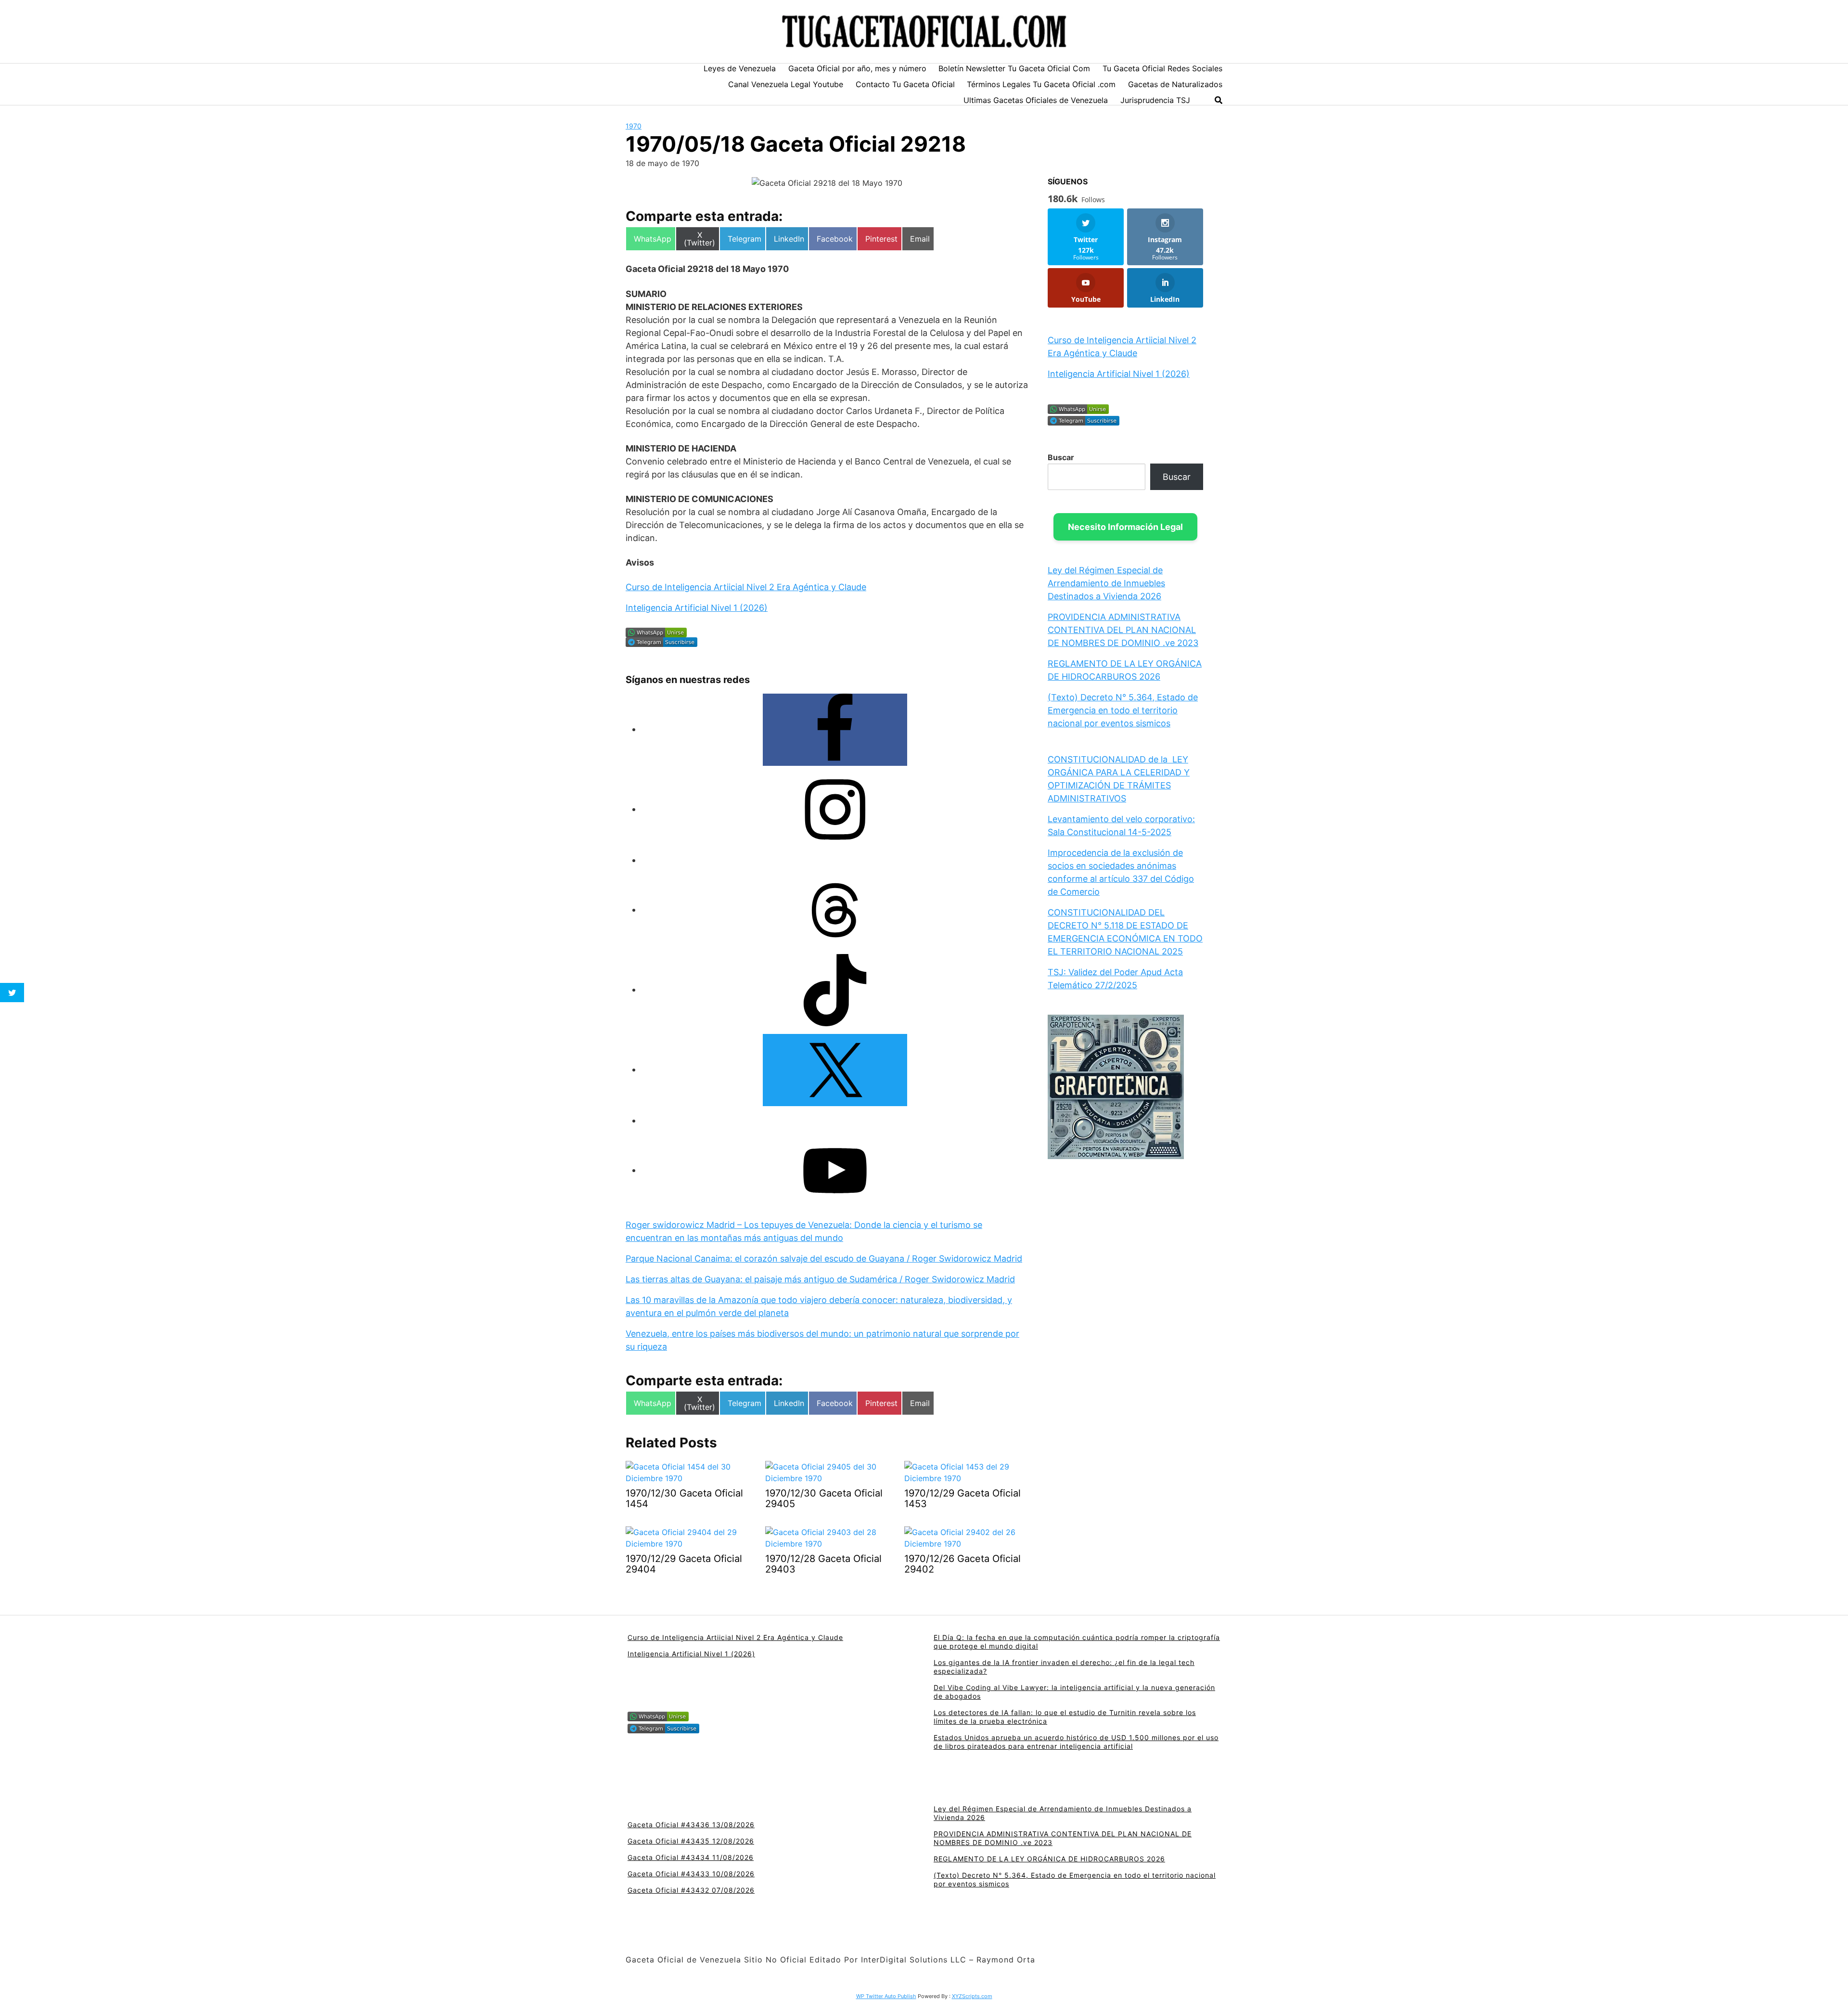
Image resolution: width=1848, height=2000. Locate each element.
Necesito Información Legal (1125, 527)
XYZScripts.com (972, 1996)
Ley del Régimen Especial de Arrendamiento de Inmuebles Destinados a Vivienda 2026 (1106, 583)
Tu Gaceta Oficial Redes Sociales (1162, 68)
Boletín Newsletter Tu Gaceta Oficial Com (1014, 68)
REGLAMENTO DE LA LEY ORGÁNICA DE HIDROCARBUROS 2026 (1049, 1859)
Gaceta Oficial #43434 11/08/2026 (691, 1857)
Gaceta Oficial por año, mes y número (857, 68)
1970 (634, 126)
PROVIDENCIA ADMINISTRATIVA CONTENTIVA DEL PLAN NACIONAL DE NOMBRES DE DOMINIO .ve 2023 (1123, 630)
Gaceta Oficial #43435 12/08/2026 (691, 1841)
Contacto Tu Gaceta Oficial (905, 84)
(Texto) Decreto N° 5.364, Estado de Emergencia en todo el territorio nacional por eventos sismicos (1123, 710)
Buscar (1061, 457)
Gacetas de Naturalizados (1175, 84)
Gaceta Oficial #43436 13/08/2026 (691, 1825)
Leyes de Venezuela (740, 68)
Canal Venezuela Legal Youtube (786, 84)
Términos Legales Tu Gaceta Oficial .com (1041, 84)
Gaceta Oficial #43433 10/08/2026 (691, 1874)
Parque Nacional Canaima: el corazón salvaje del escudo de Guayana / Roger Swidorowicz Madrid (824, 1258)
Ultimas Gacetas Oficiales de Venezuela (1036, 100)
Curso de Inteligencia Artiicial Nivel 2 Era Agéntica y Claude (746, 587)
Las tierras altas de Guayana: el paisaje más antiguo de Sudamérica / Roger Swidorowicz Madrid (820, 1279)
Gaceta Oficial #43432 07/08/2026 (691, 1890)
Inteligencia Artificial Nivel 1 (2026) (697, 608)
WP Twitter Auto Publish (886, 1996)
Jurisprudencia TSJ (1155, 100)
